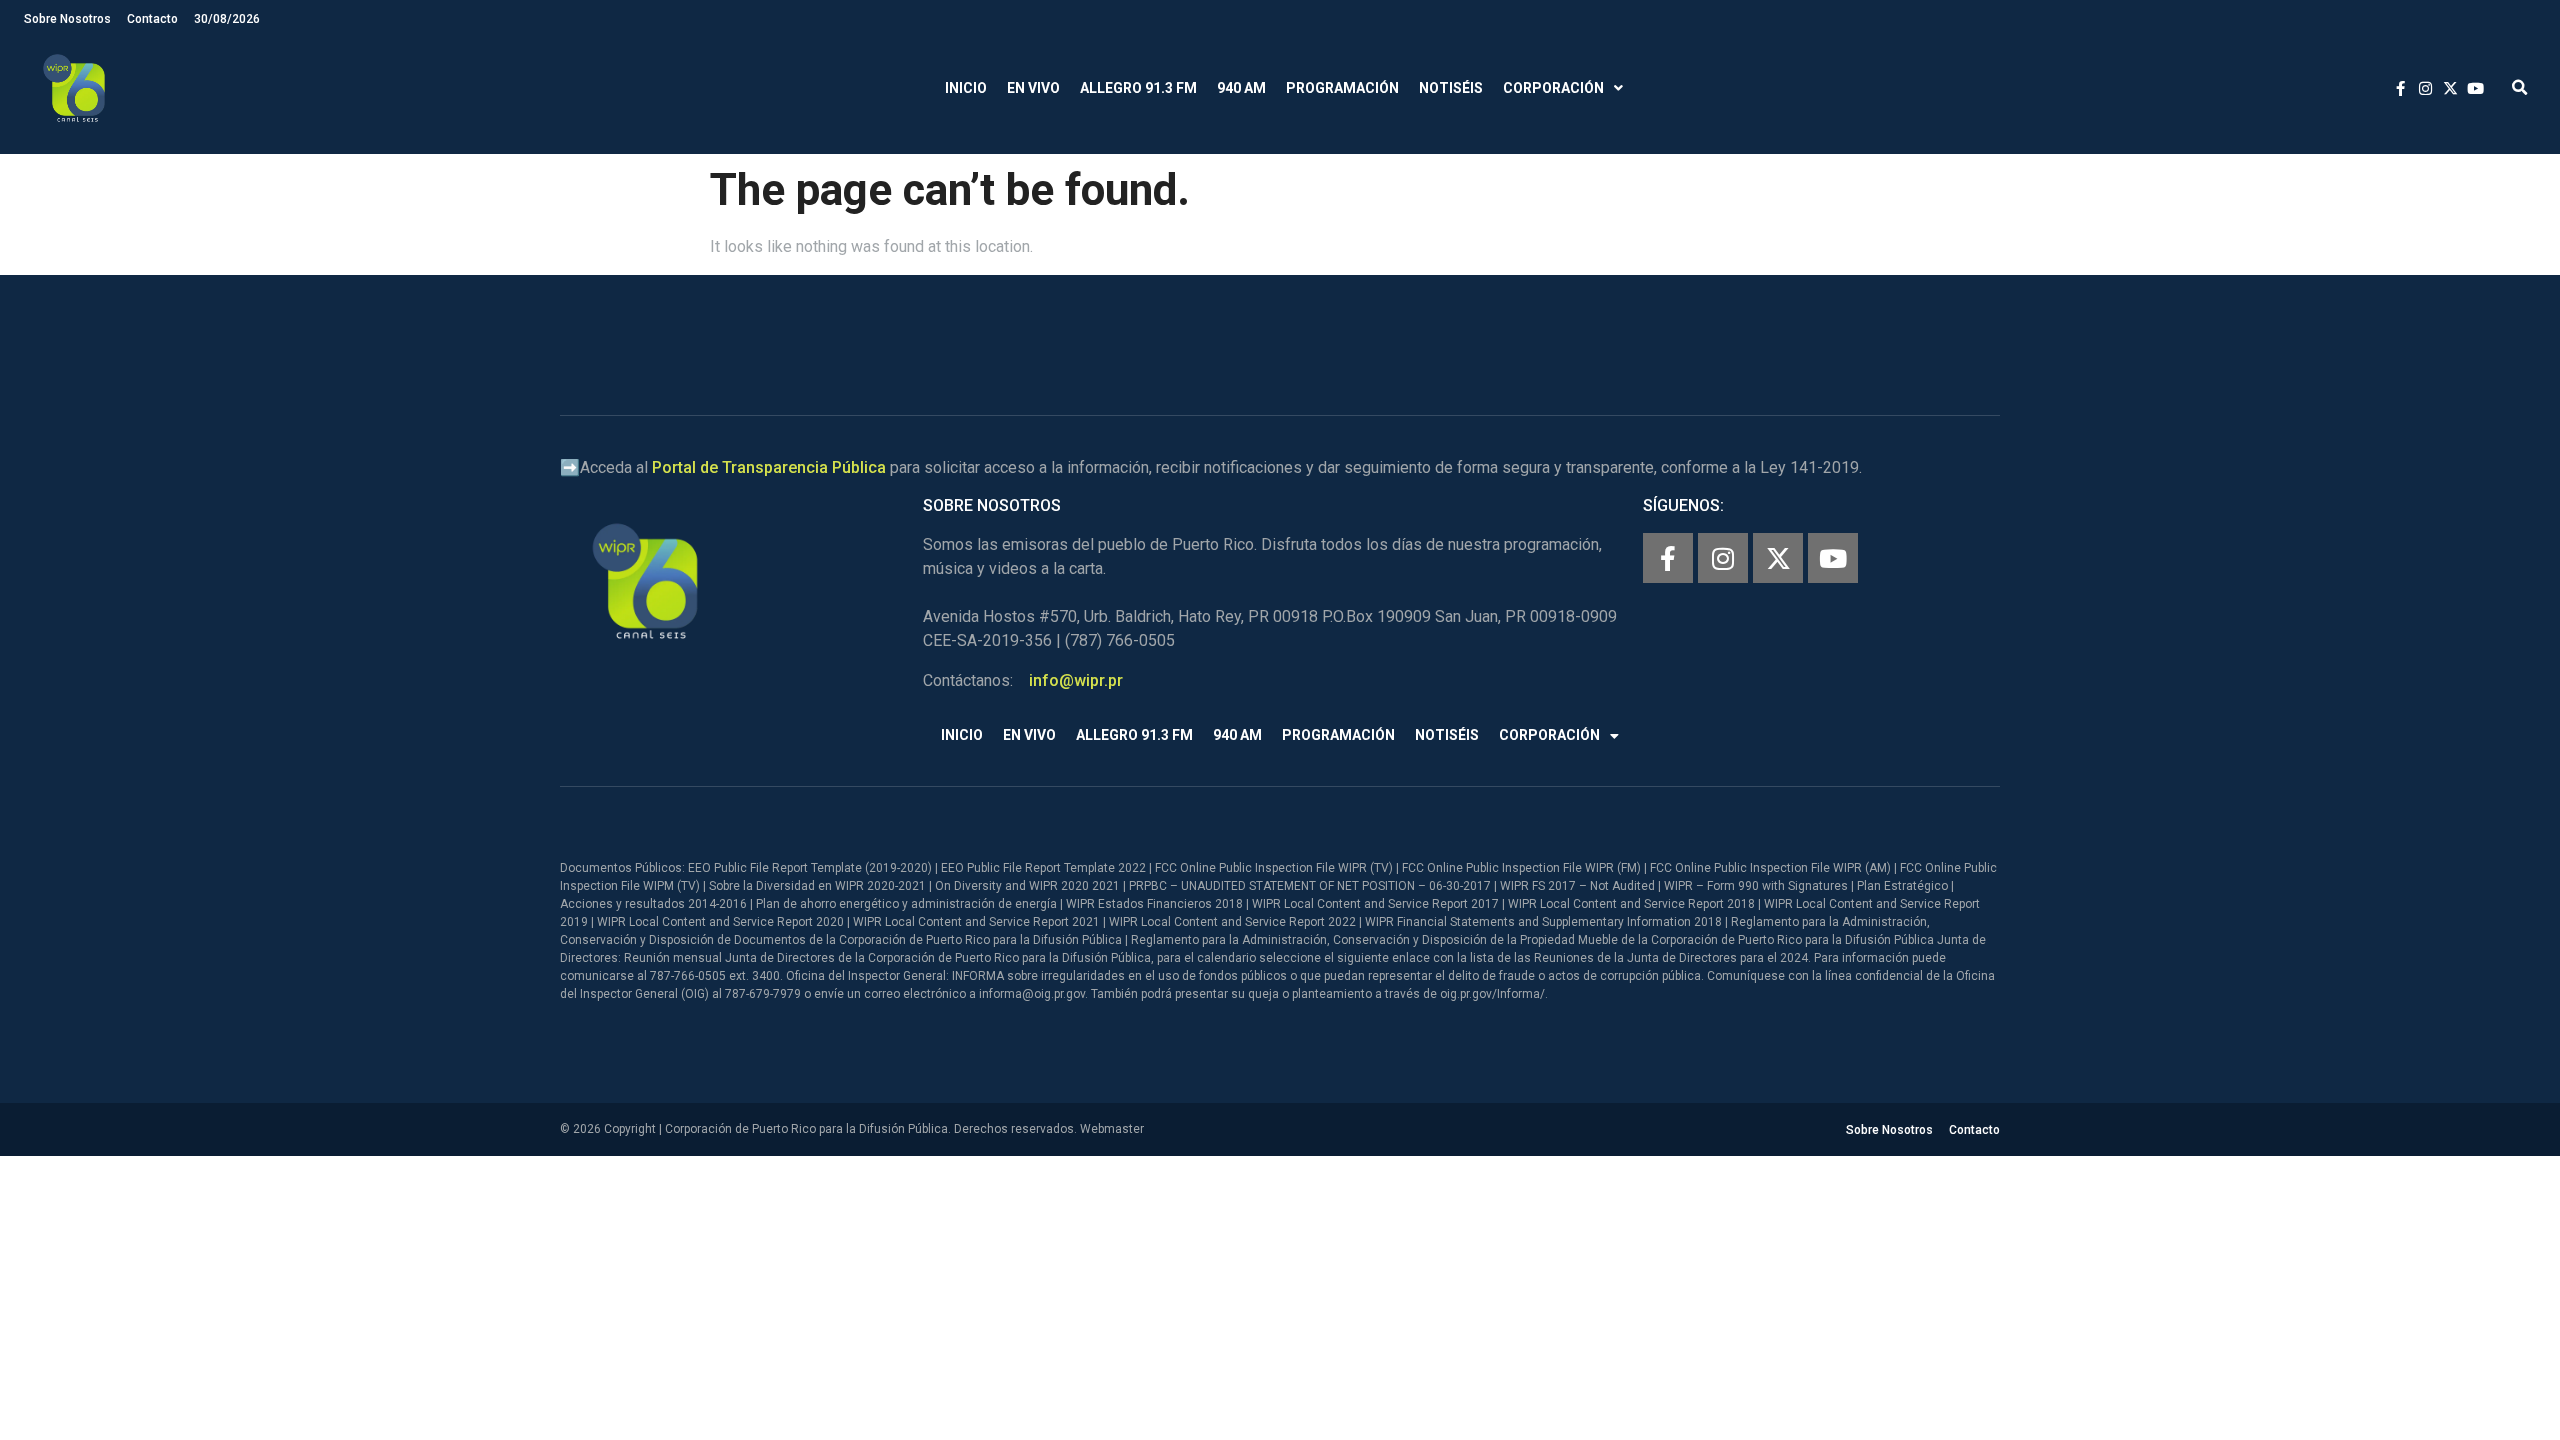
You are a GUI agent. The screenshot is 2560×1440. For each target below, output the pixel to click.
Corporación (1553, 88)
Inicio (966, 88)
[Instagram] (1723, 558)
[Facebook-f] (1668, 558)
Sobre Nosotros (67, 19)
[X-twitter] (1778, 558)
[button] (2519, 88)
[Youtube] (1833, 558)
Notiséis (1451, 88)
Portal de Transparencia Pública (769, 467)
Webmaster (1112, 1129)
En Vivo (1033, 88)
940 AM (1241, 88)
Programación (1342, 88)
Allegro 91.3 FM (1138, 88)
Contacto (152, 19)
